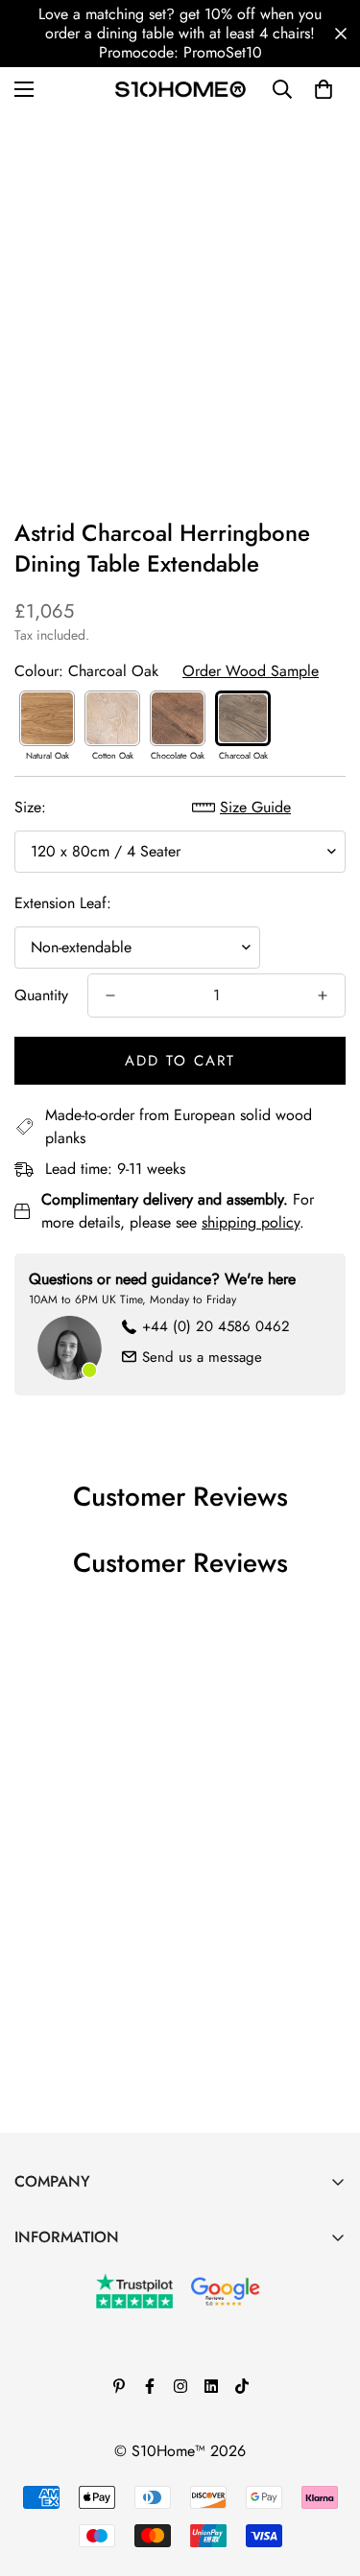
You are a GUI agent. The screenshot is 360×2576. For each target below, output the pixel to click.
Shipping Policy (65, 2436)
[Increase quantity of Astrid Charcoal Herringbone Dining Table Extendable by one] (323, 995)
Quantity (41, 995)
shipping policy (251, 1222)
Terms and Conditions (83, 2339)
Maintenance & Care (81, 2273)
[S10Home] (180, 89)
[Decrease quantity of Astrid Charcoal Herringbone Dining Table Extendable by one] (110, 995)
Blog (29, 2306)
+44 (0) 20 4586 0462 (216, 1326)
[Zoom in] (305, 359)
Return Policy (57, 2371)
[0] (324, 89)
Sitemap (40, 2469)
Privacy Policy (60, 2404)
